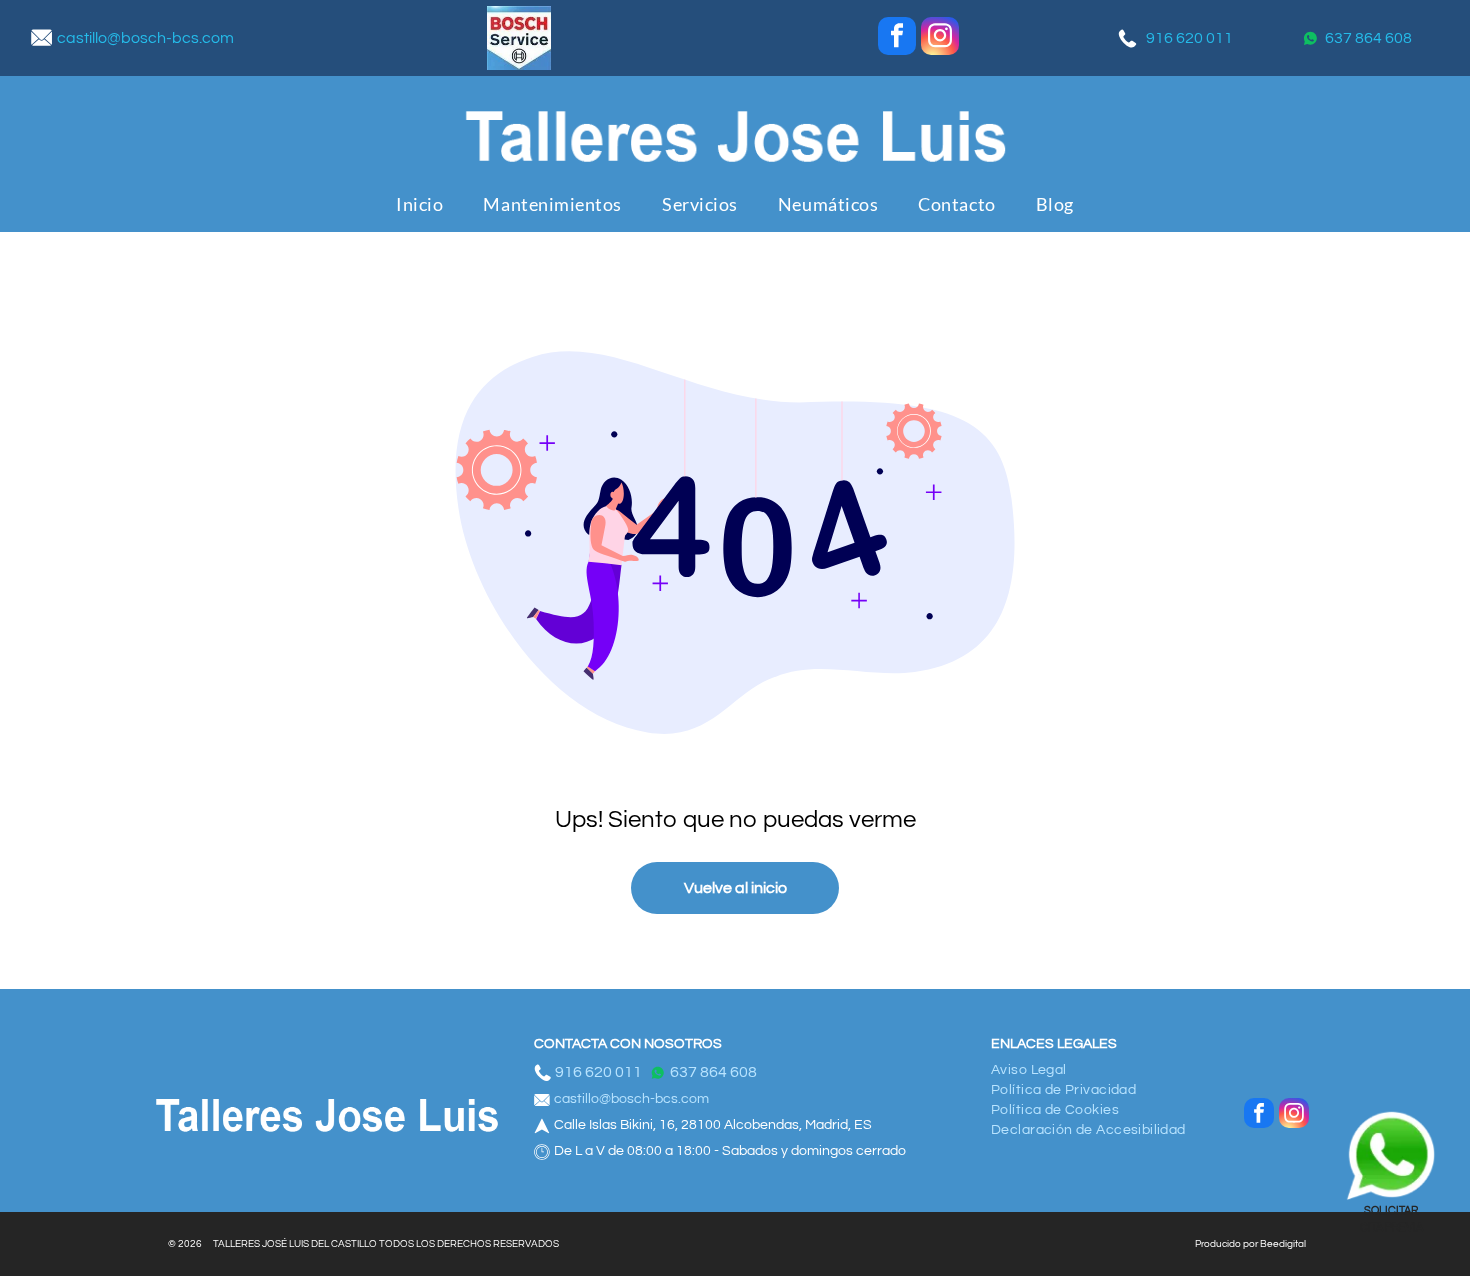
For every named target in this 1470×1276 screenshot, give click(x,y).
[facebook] (897, 38)
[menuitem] (419, 203)
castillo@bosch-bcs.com (145, 38)
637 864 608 (1368, 38)
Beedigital (1283, 1244)
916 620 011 (1189, 38)
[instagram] (940, 38)
